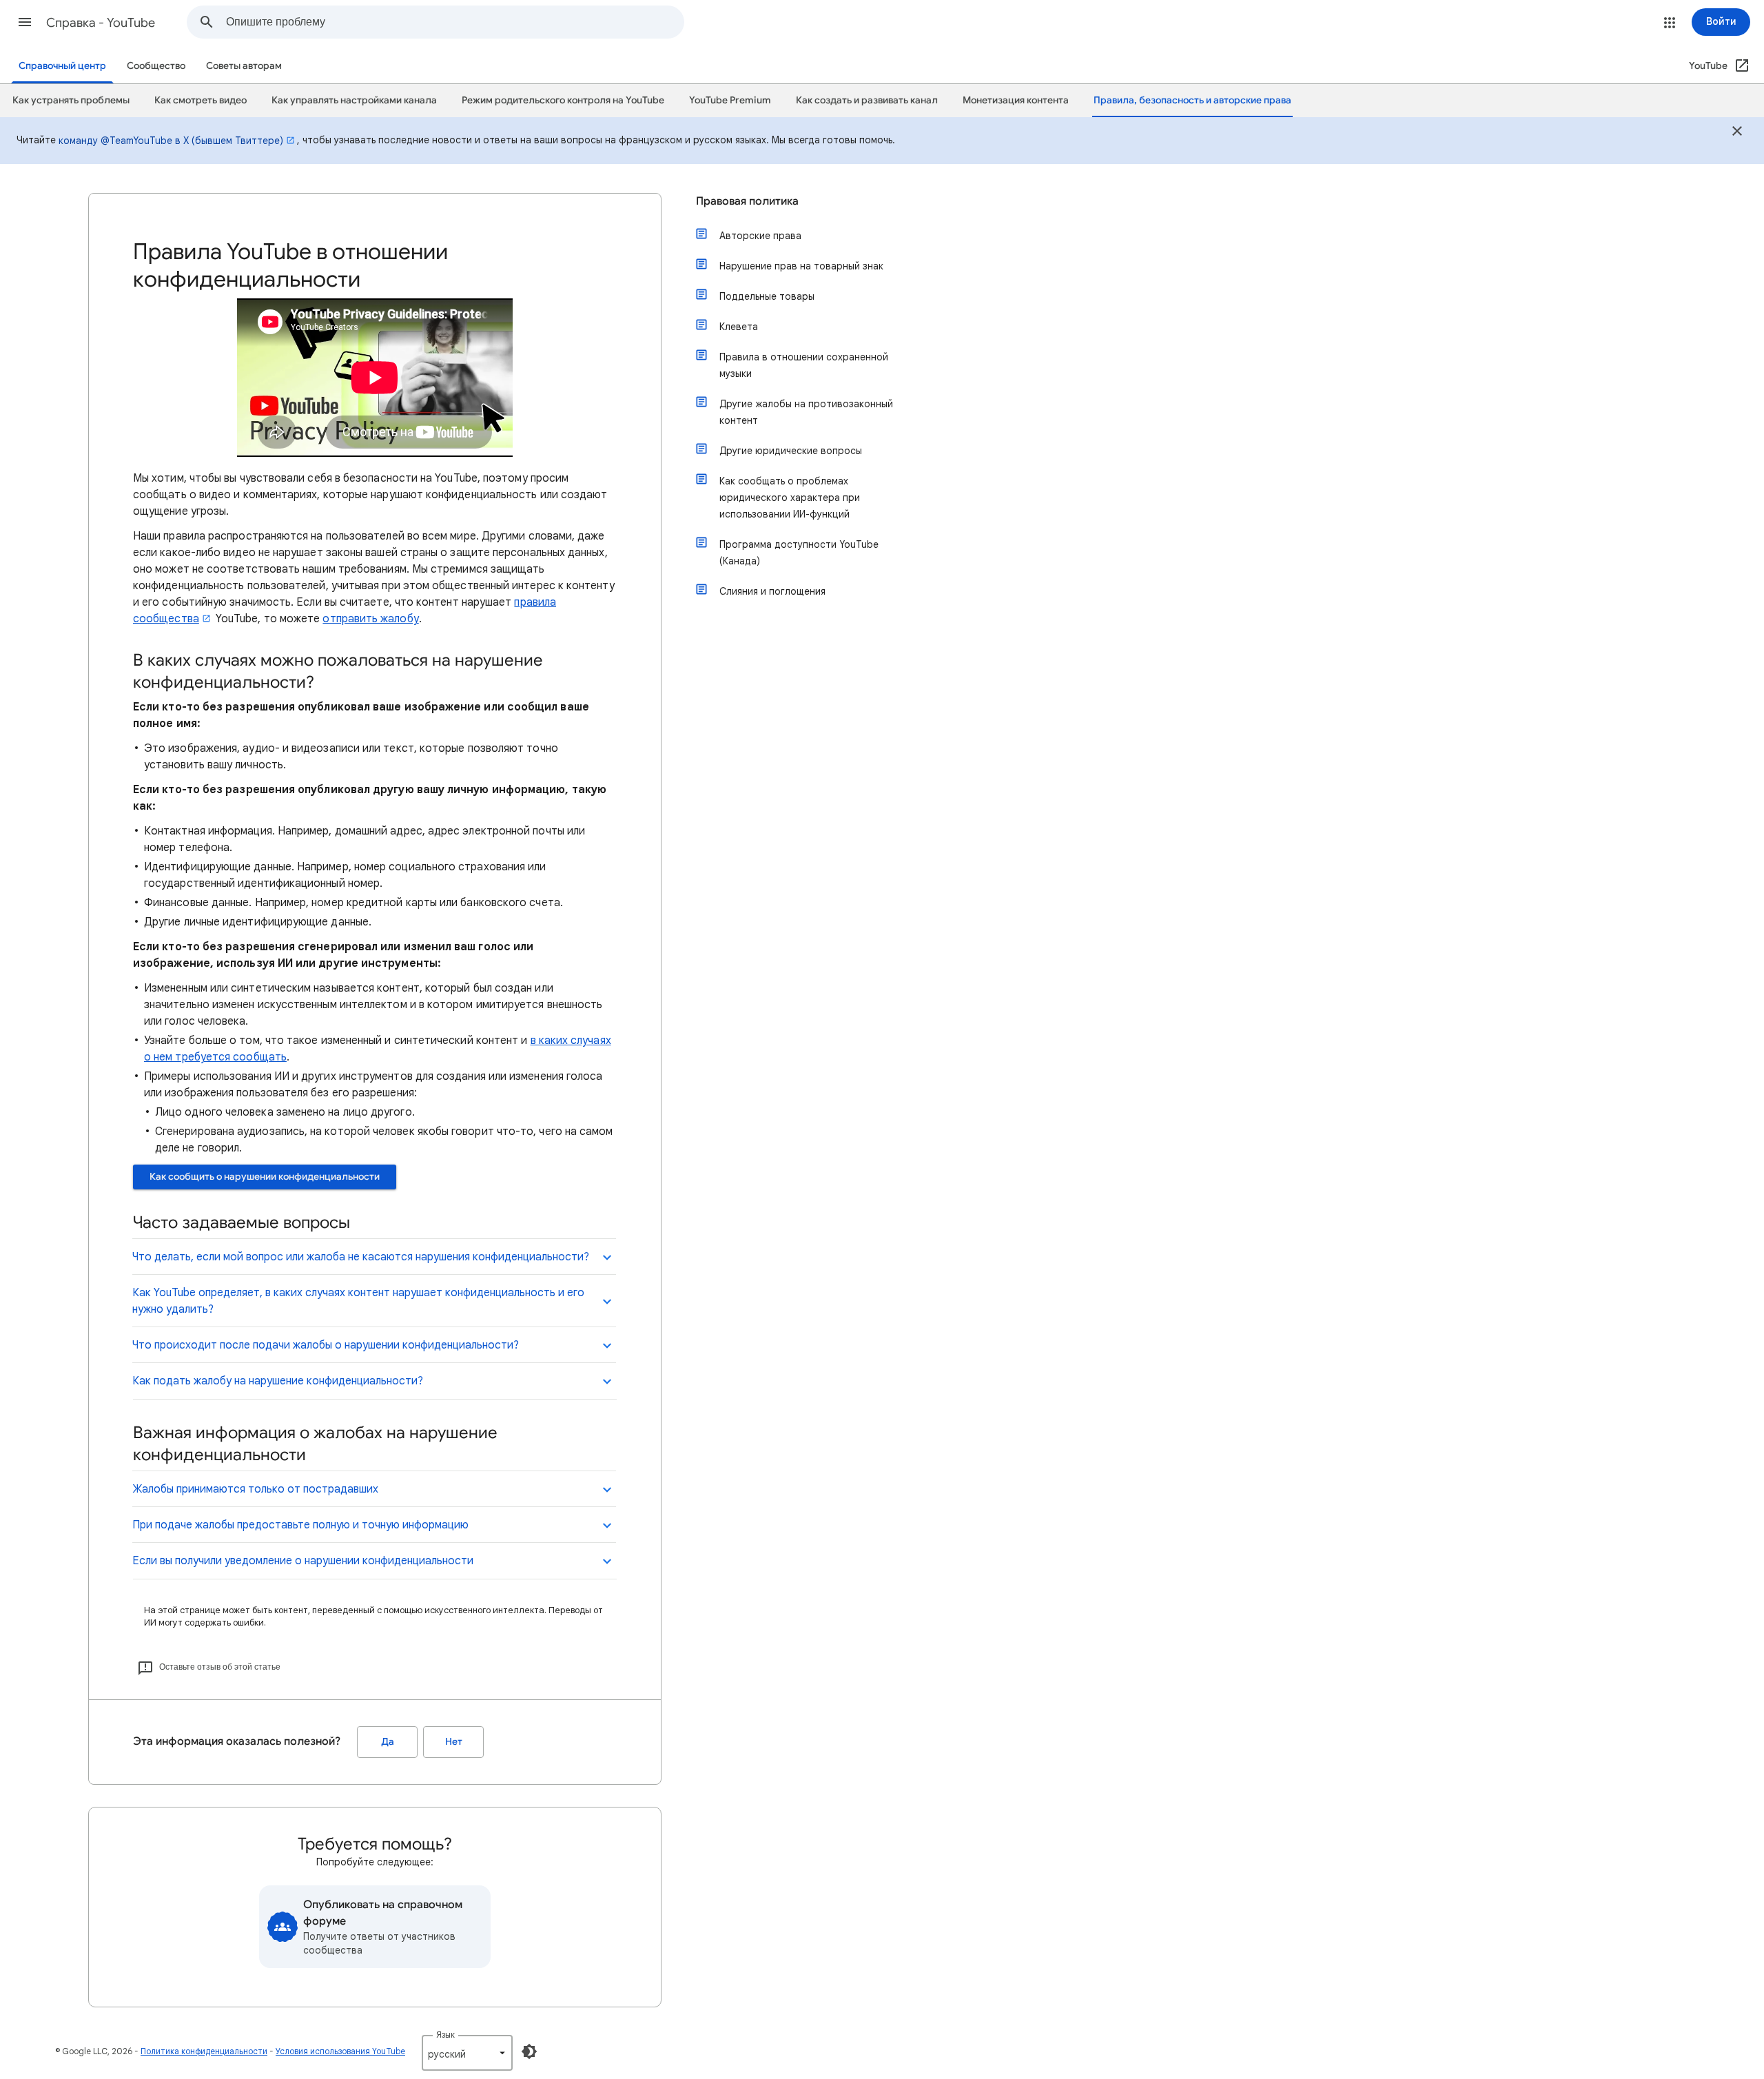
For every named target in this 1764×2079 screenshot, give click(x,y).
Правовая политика (747, 201)
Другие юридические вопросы (791, 451)
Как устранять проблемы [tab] (71, 100)
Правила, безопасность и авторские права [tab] (1192, 100)
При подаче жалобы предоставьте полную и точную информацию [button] (300, 1525)
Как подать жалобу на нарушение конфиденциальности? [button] (278, 1381)
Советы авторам (244, 66)
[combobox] (455, 22)
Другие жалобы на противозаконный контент (806, 412)
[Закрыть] (1737, 133)
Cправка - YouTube (101, 23)
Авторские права (760, 236)
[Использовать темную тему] (529, 2051)
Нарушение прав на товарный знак (801, 266)
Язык (445, 2035)
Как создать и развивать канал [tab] (867, 100)
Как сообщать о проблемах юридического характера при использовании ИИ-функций (790, 498)
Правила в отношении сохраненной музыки (804, 365)
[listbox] (467, 2053)
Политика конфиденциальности (204, 2051)
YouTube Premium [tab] (730, 100)
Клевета (739, 327)
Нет (454, 1742)
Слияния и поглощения (772, 591)
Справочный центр (62, 66)
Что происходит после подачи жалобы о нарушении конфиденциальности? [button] (326, 1345)
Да (388, 1742)
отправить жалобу (370, 619)
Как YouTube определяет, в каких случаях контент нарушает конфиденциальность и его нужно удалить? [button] (358, 1301)
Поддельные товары (767, 296)
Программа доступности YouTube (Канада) (799, 553)
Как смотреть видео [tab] (201, 100)
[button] (25, 22)
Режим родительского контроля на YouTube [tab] (563, 100)
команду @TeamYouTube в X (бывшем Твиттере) (171, 141)
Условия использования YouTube (340, 2051)
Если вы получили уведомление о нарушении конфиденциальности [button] (303, 1561)
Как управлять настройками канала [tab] (354, 100)
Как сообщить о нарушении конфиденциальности (265, 1177)
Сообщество (156, 66)
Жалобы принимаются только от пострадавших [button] (255, 1489)
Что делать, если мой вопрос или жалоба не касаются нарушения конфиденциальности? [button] (361, 1257)
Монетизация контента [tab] (1016, 100)
